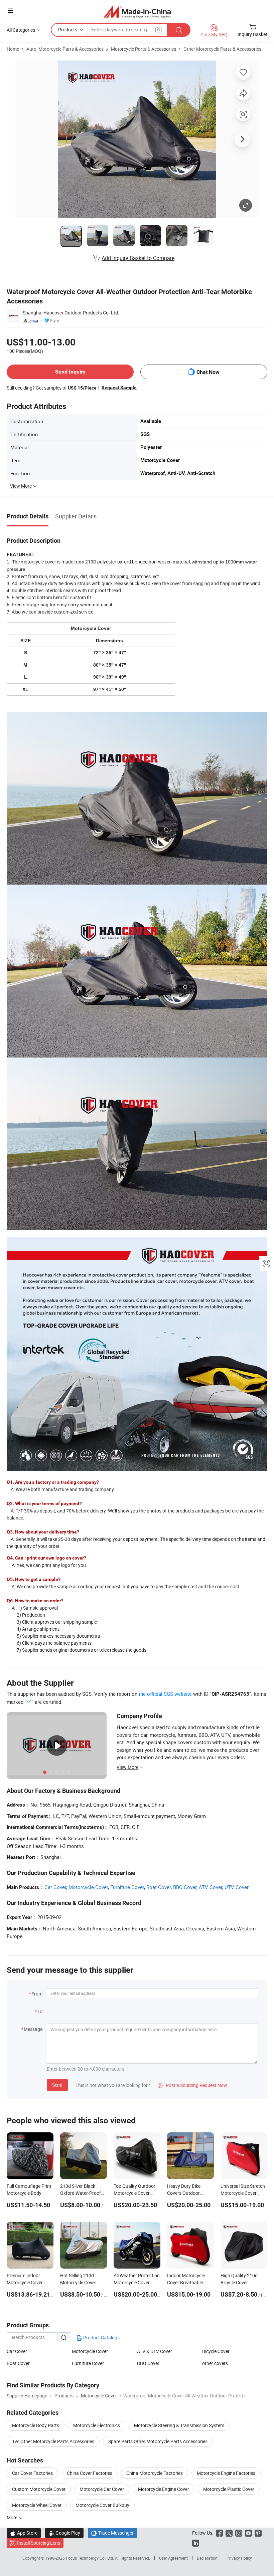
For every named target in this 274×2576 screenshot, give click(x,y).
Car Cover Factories (32, 2473)
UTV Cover (237, 1887)
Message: (34, 2029)
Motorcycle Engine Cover (164, 2489)
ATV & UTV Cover (155, 2351)
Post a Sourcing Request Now (192, 2085)
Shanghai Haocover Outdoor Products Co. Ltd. (71, 313)
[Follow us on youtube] (248, 2533)
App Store (24, 2533)
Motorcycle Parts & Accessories (144, 49)
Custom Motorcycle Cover (39, 2489)
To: (40, 2011)
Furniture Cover (127, 1887)
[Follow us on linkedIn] (196, 2543)
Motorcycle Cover (88, 1887)
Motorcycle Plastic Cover (229, 2489)
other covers (215, 2363)
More (13, 2517)
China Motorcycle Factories (155, 2473)
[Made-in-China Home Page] (137, 12)
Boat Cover (159, 1887)
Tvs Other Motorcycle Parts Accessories (53, 2441)
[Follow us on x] (229, 2533)
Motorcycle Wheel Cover (37, 2505)
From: (37, 1994)
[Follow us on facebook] (219, 2533)
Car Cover (55, 1887)
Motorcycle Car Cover (102, 2489)
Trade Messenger (112, 2533)
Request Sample (119, 388)
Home (13, 49)
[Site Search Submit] (179, 30)
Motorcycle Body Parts (36, 2425)
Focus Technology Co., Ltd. (90, 2558)
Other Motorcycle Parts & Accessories (222, 49)
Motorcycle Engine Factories (226, 2473)
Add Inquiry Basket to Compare (138, 258)
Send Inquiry (70, 372)
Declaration (207, 2558)
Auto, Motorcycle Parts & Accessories (65, 49)
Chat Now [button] (208, 372)
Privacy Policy (239, 2558)
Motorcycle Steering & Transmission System (179, 2425)
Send (57, 2085)
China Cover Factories (90, 2473)
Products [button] (68, 30)
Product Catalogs (101, 2337)
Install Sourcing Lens (39, 2543)
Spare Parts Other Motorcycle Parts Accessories (158, 2441)
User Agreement (173, 2558)
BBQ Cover (185, 1887)
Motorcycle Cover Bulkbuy (102, 2505)
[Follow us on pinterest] (258, 2533)
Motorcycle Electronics (97, 2425)
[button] (10, 11)
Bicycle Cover (216, 2351)
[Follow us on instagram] (239, 2533)
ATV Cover (211, 1887)
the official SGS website (165, 1694)
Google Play (64, 2533)
